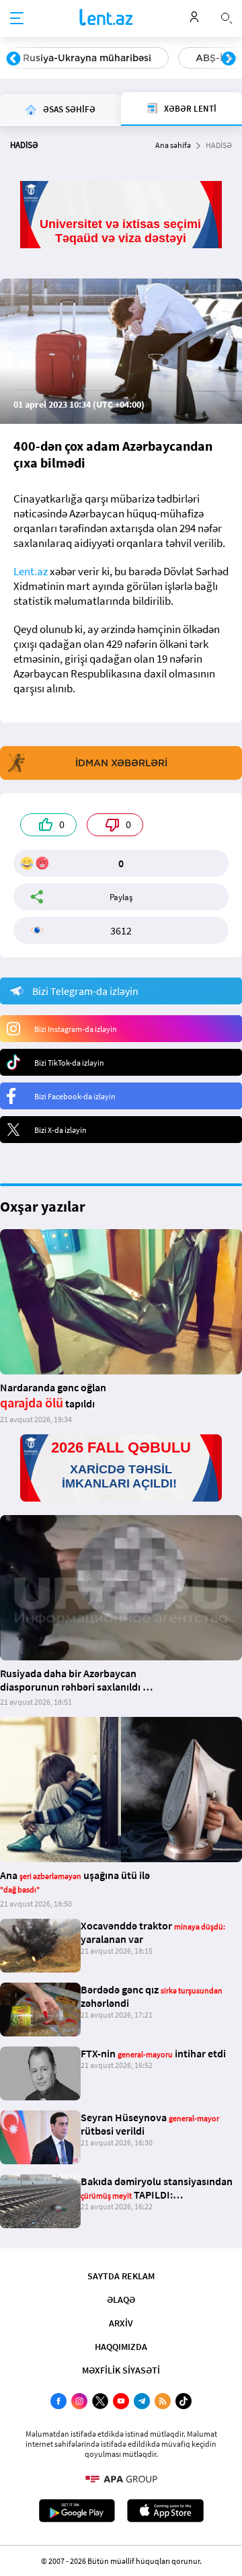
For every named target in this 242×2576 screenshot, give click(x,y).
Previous (13, 59)
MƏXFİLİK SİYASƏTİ (121, 2370)
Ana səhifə (173, 145)
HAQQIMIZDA (121, 2347)
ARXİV (121, 2323)
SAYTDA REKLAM (121, 2276)
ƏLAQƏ (121, 2299)
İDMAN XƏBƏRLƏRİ (121, 763)
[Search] (227, 17)
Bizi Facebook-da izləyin (75, 1096)
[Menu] (17, 19)
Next (229, 59)
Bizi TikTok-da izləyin (69, 1063)
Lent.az (31, 571)
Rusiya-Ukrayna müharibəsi (87, 58)
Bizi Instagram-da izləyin (76, 1029)
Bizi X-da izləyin (61, 1130)
